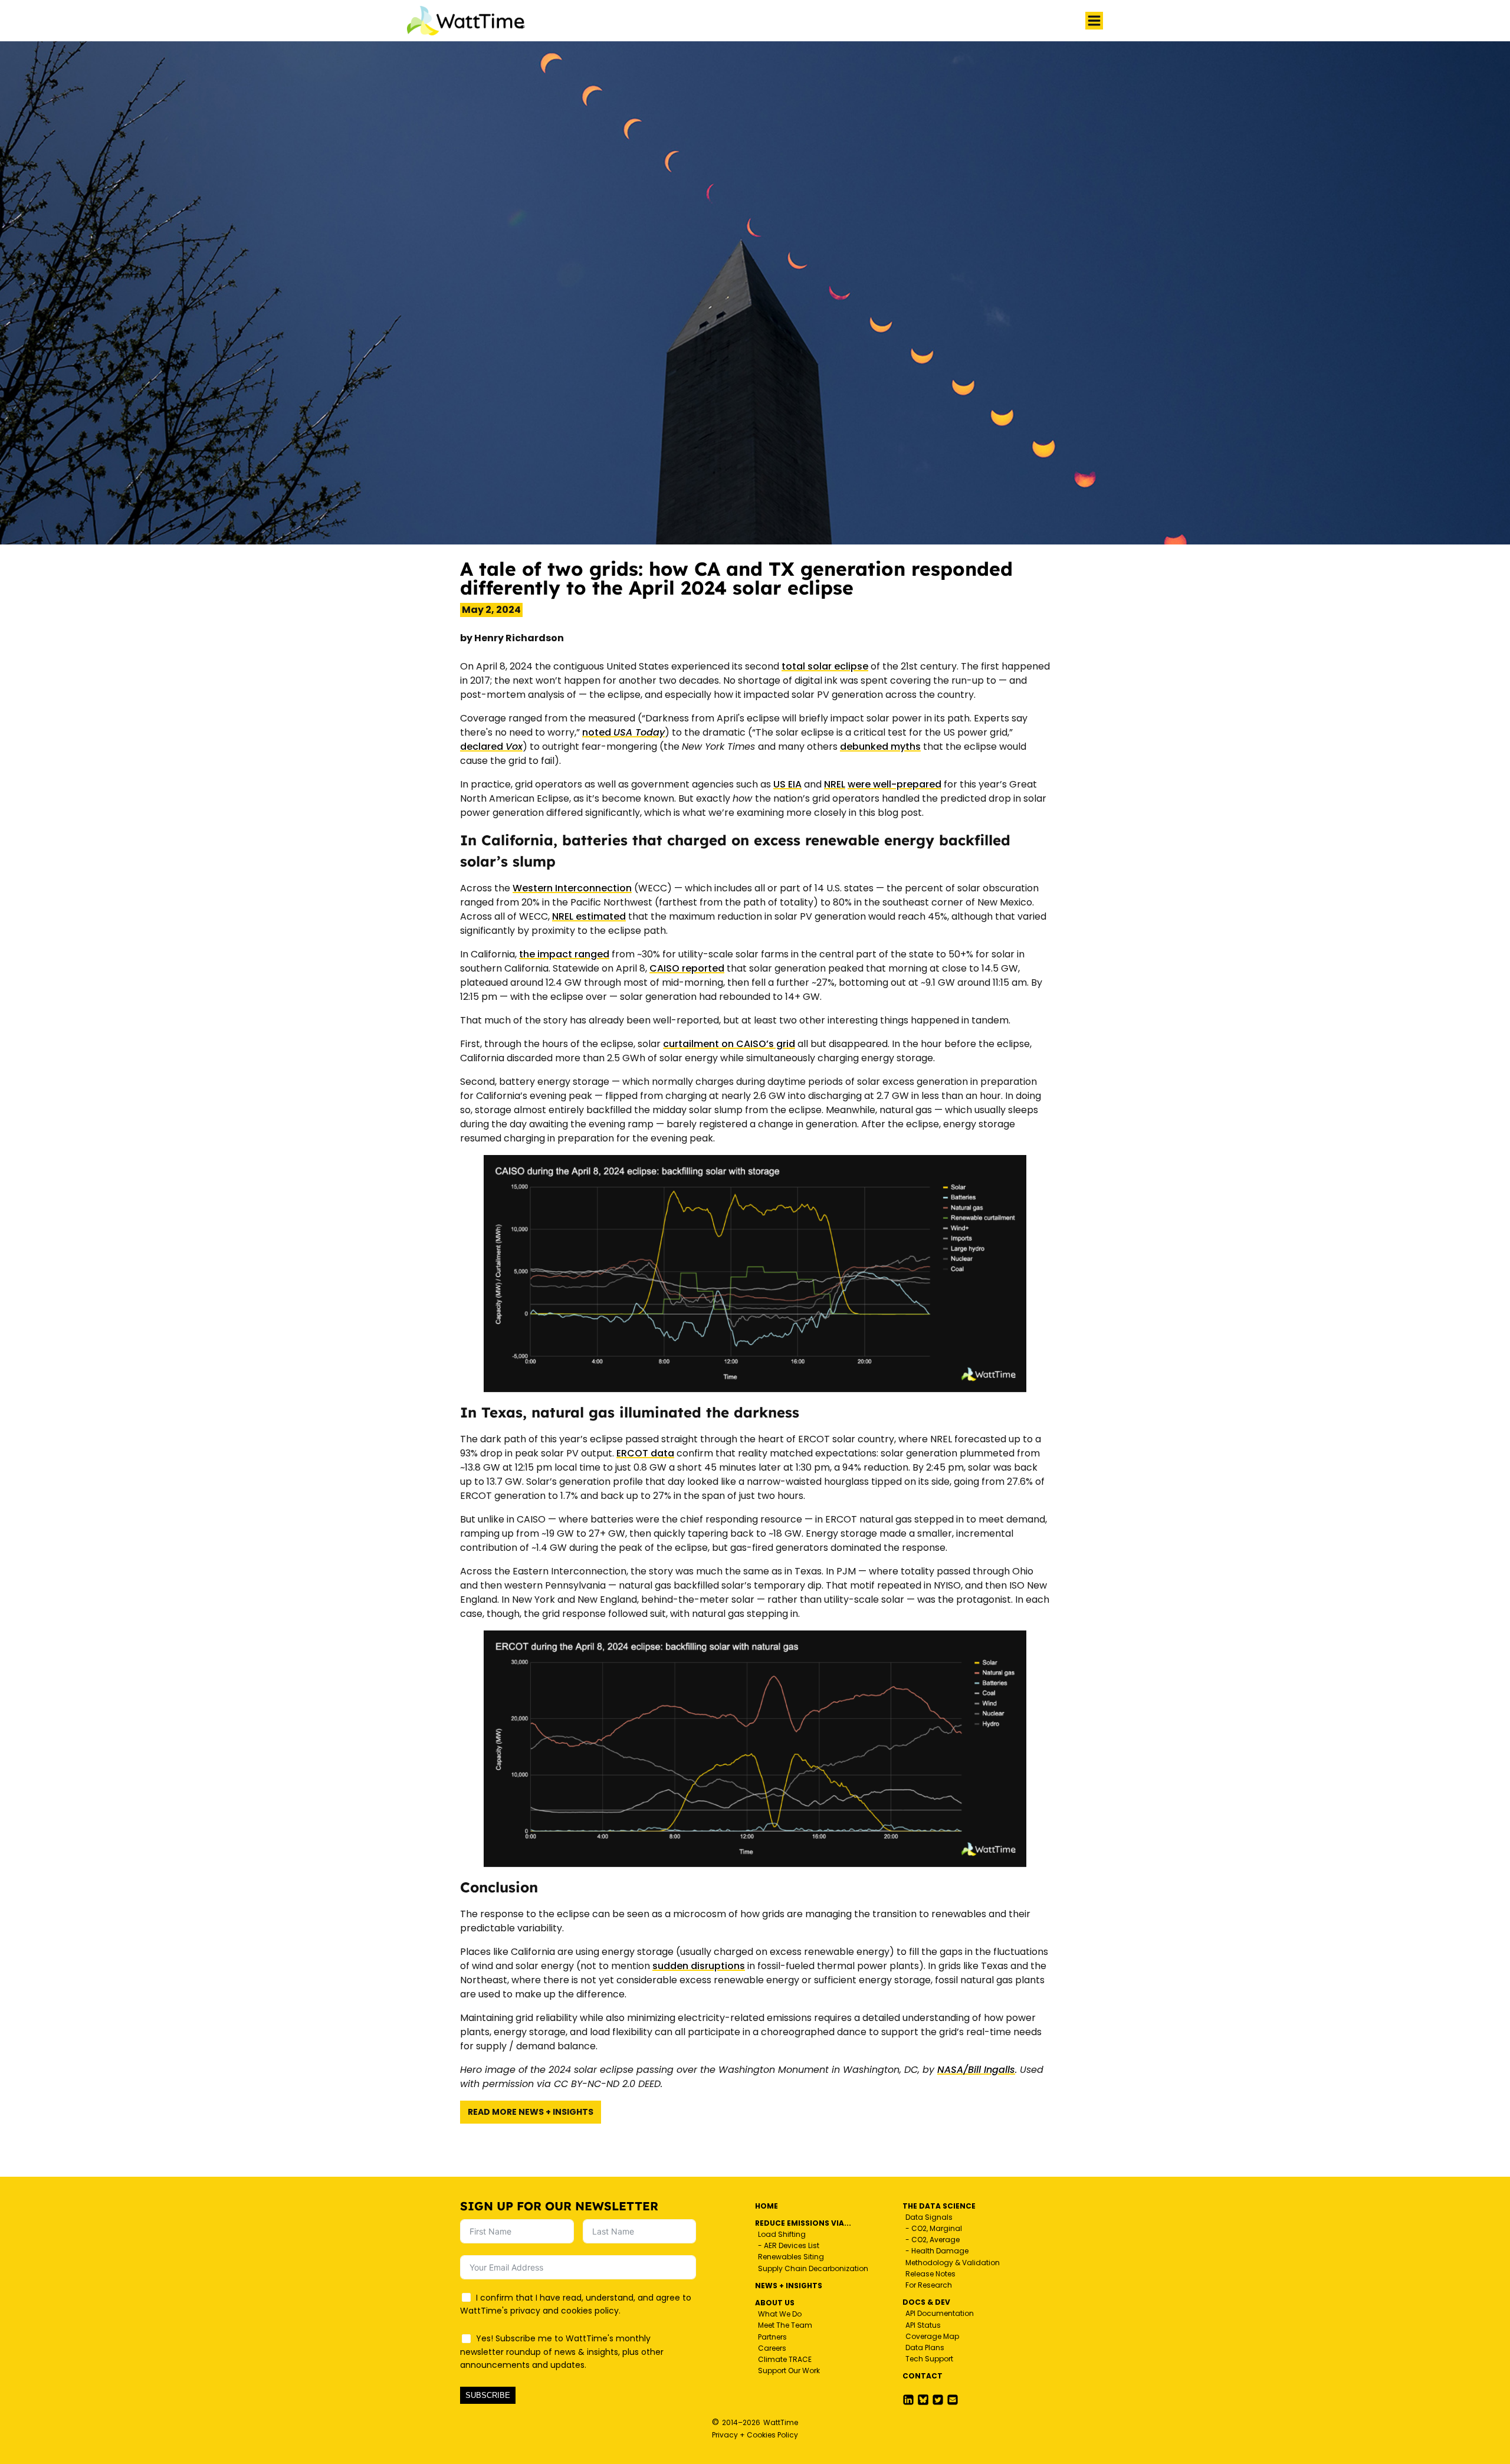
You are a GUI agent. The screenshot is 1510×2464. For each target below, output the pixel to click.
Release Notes (930, 2274)
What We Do (780, 2314)
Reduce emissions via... (803, 2223)
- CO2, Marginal (934, 2228)
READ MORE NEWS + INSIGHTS (531, 2112)
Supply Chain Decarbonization (813, 2268)
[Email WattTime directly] (953, 2400)
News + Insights (789, 2286)
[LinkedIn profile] (908, 2400)
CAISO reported (687, 968)
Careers (772, 2348)
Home (767, 2206)
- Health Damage (937, 2251)
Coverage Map (932, 2336)
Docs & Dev (926, 2302)
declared (491, 747)
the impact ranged (564, 954)
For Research (929, 2285)
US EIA (787, 784)
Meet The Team (785, 2325)
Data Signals (929, 2217)
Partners (772, 2337)
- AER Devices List (789, 2245)
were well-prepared (894, 784)
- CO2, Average (933, 2240)
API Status (923, 2325)
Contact (923, 2376)
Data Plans (925, 2347)
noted (623, 732)
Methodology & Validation (953, 2263)
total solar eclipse (825, 666)
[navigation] (1094, 21)
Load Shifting (782, 2234)
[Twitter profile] (923, 2400)
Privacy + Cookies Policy (755, 2435)
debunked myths (880, 747)
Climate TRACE (785, 2359)
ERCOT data (645, 1453)
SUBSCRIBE (488, 2395)
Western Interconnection (572, 888)
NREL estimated (589, 916)
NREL (835, 784)
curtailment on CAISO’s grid (729, 1044)
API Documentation (940, 2313)
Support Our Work (789, 2371)
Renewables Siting (791, 2257)
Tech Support (929, 2359)
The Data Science (939, 2206)
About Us (775, 2303)
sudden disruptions (699, 1966)
